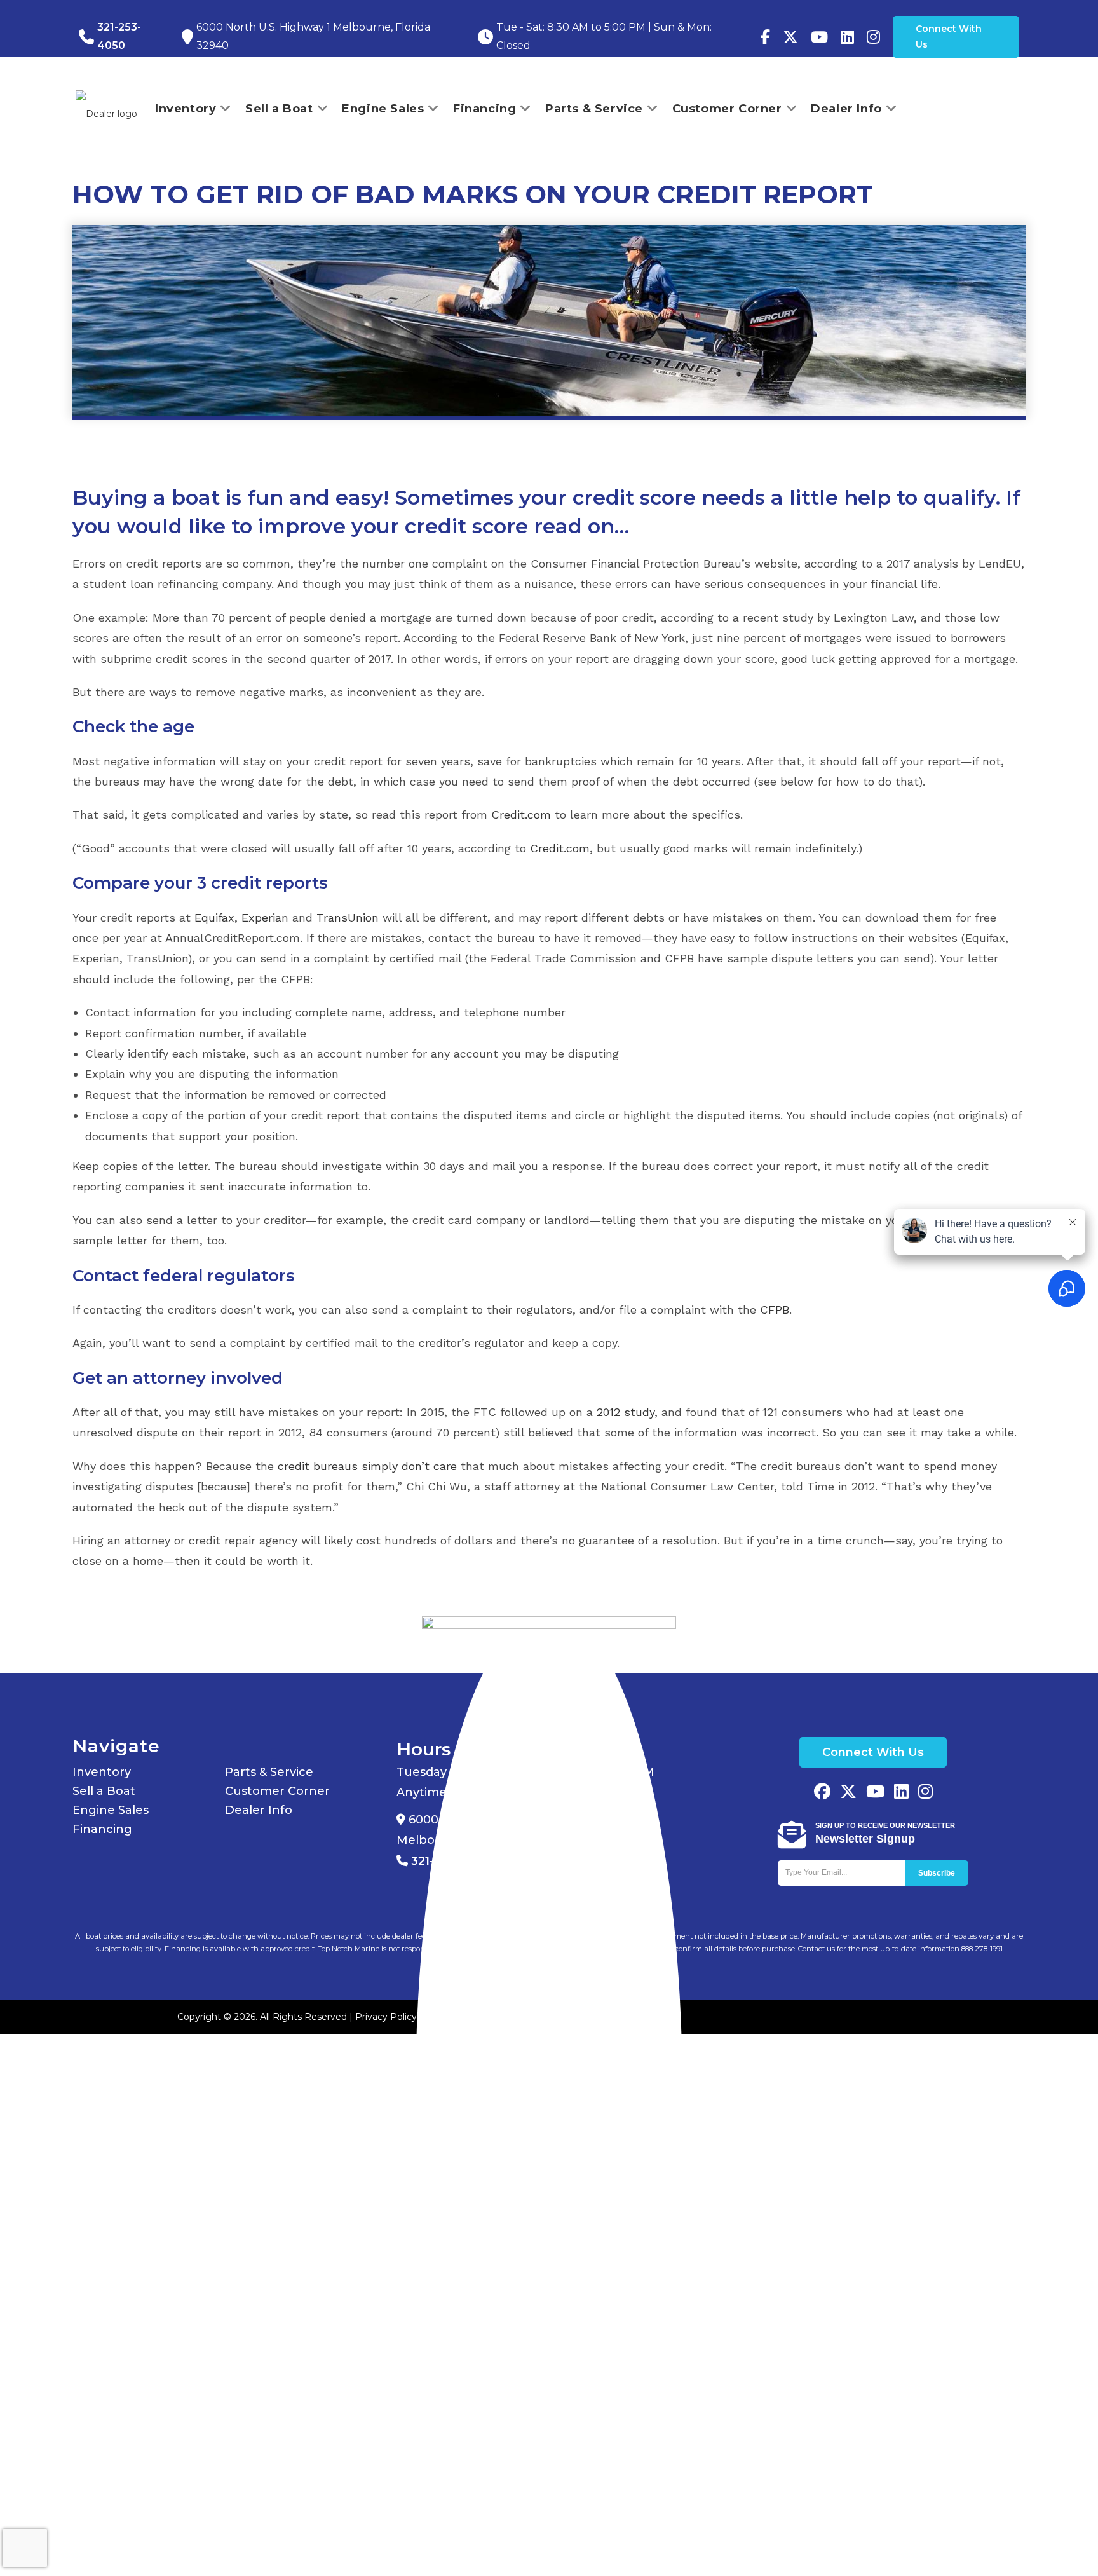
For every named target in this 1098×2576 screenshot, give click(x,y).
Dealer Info (259, 1810)
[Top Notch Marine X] (848, 1793)
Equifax (214, 917)
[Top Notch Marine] (790, 37)
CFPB (775, 1310)
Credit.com (521, 814)
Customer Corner (277, 1791)
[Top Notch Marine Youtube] (819, 37)
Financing (102, 1829)
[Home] (549, 2093)
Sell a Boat (104, 1791)
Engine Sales (111, 1810)
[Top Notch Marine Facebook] (765, 37)
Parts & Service (269, 1772)
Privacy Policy (386, 2017)
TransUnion (348, 917)
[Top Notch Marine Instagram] (873, 37)
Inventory (102, 1772)
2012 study (626, 1412)
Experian (265, 917)
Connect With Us (949, 37)
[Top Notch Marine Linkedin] (901, 1793)
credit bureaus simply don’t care (367, 1466)
